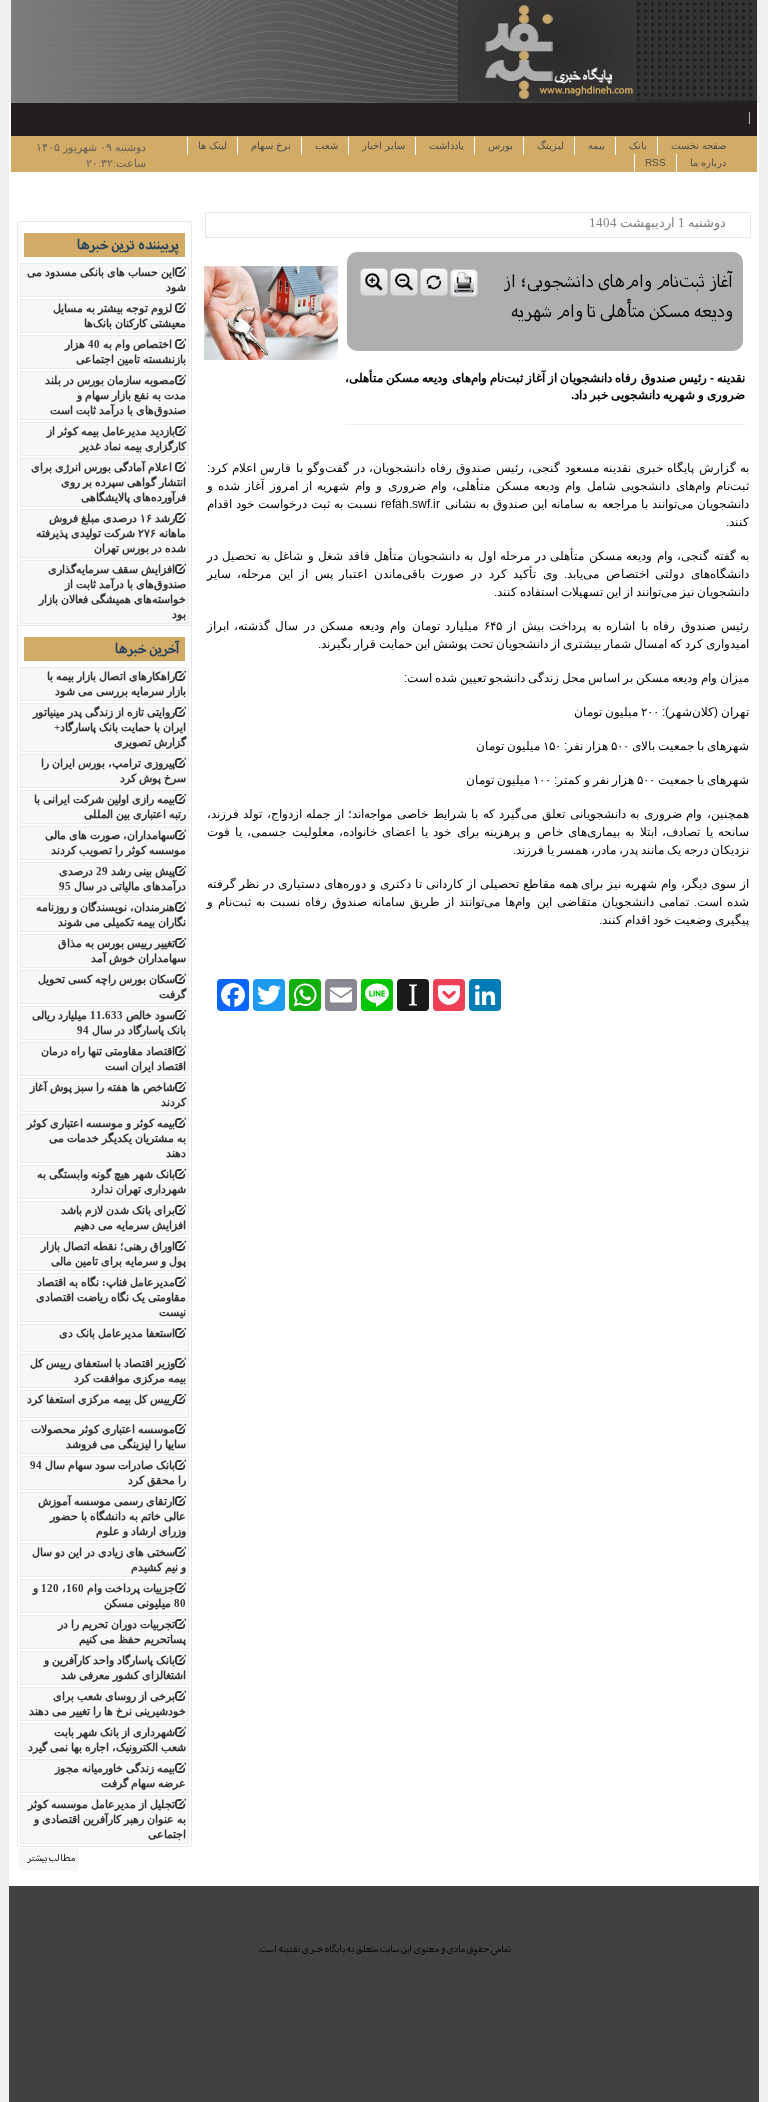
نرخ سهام (269, 145)
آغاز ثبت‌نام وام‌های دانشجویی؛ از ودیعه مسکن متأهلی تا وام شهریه (618, 296)
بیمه (595, 145)
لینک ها (212, 145)
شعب (325, 145)
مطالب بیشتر (51, 1858)
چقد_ (736, 116)
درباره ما (706, 162)
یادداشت (445, 145)
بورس (499, 145)
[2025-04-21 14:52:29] (545, 247)
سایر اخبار (382, 145)
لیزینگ (549, 145)
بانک (636, 145)
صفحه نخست (697, 145)
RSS (655, 162)
